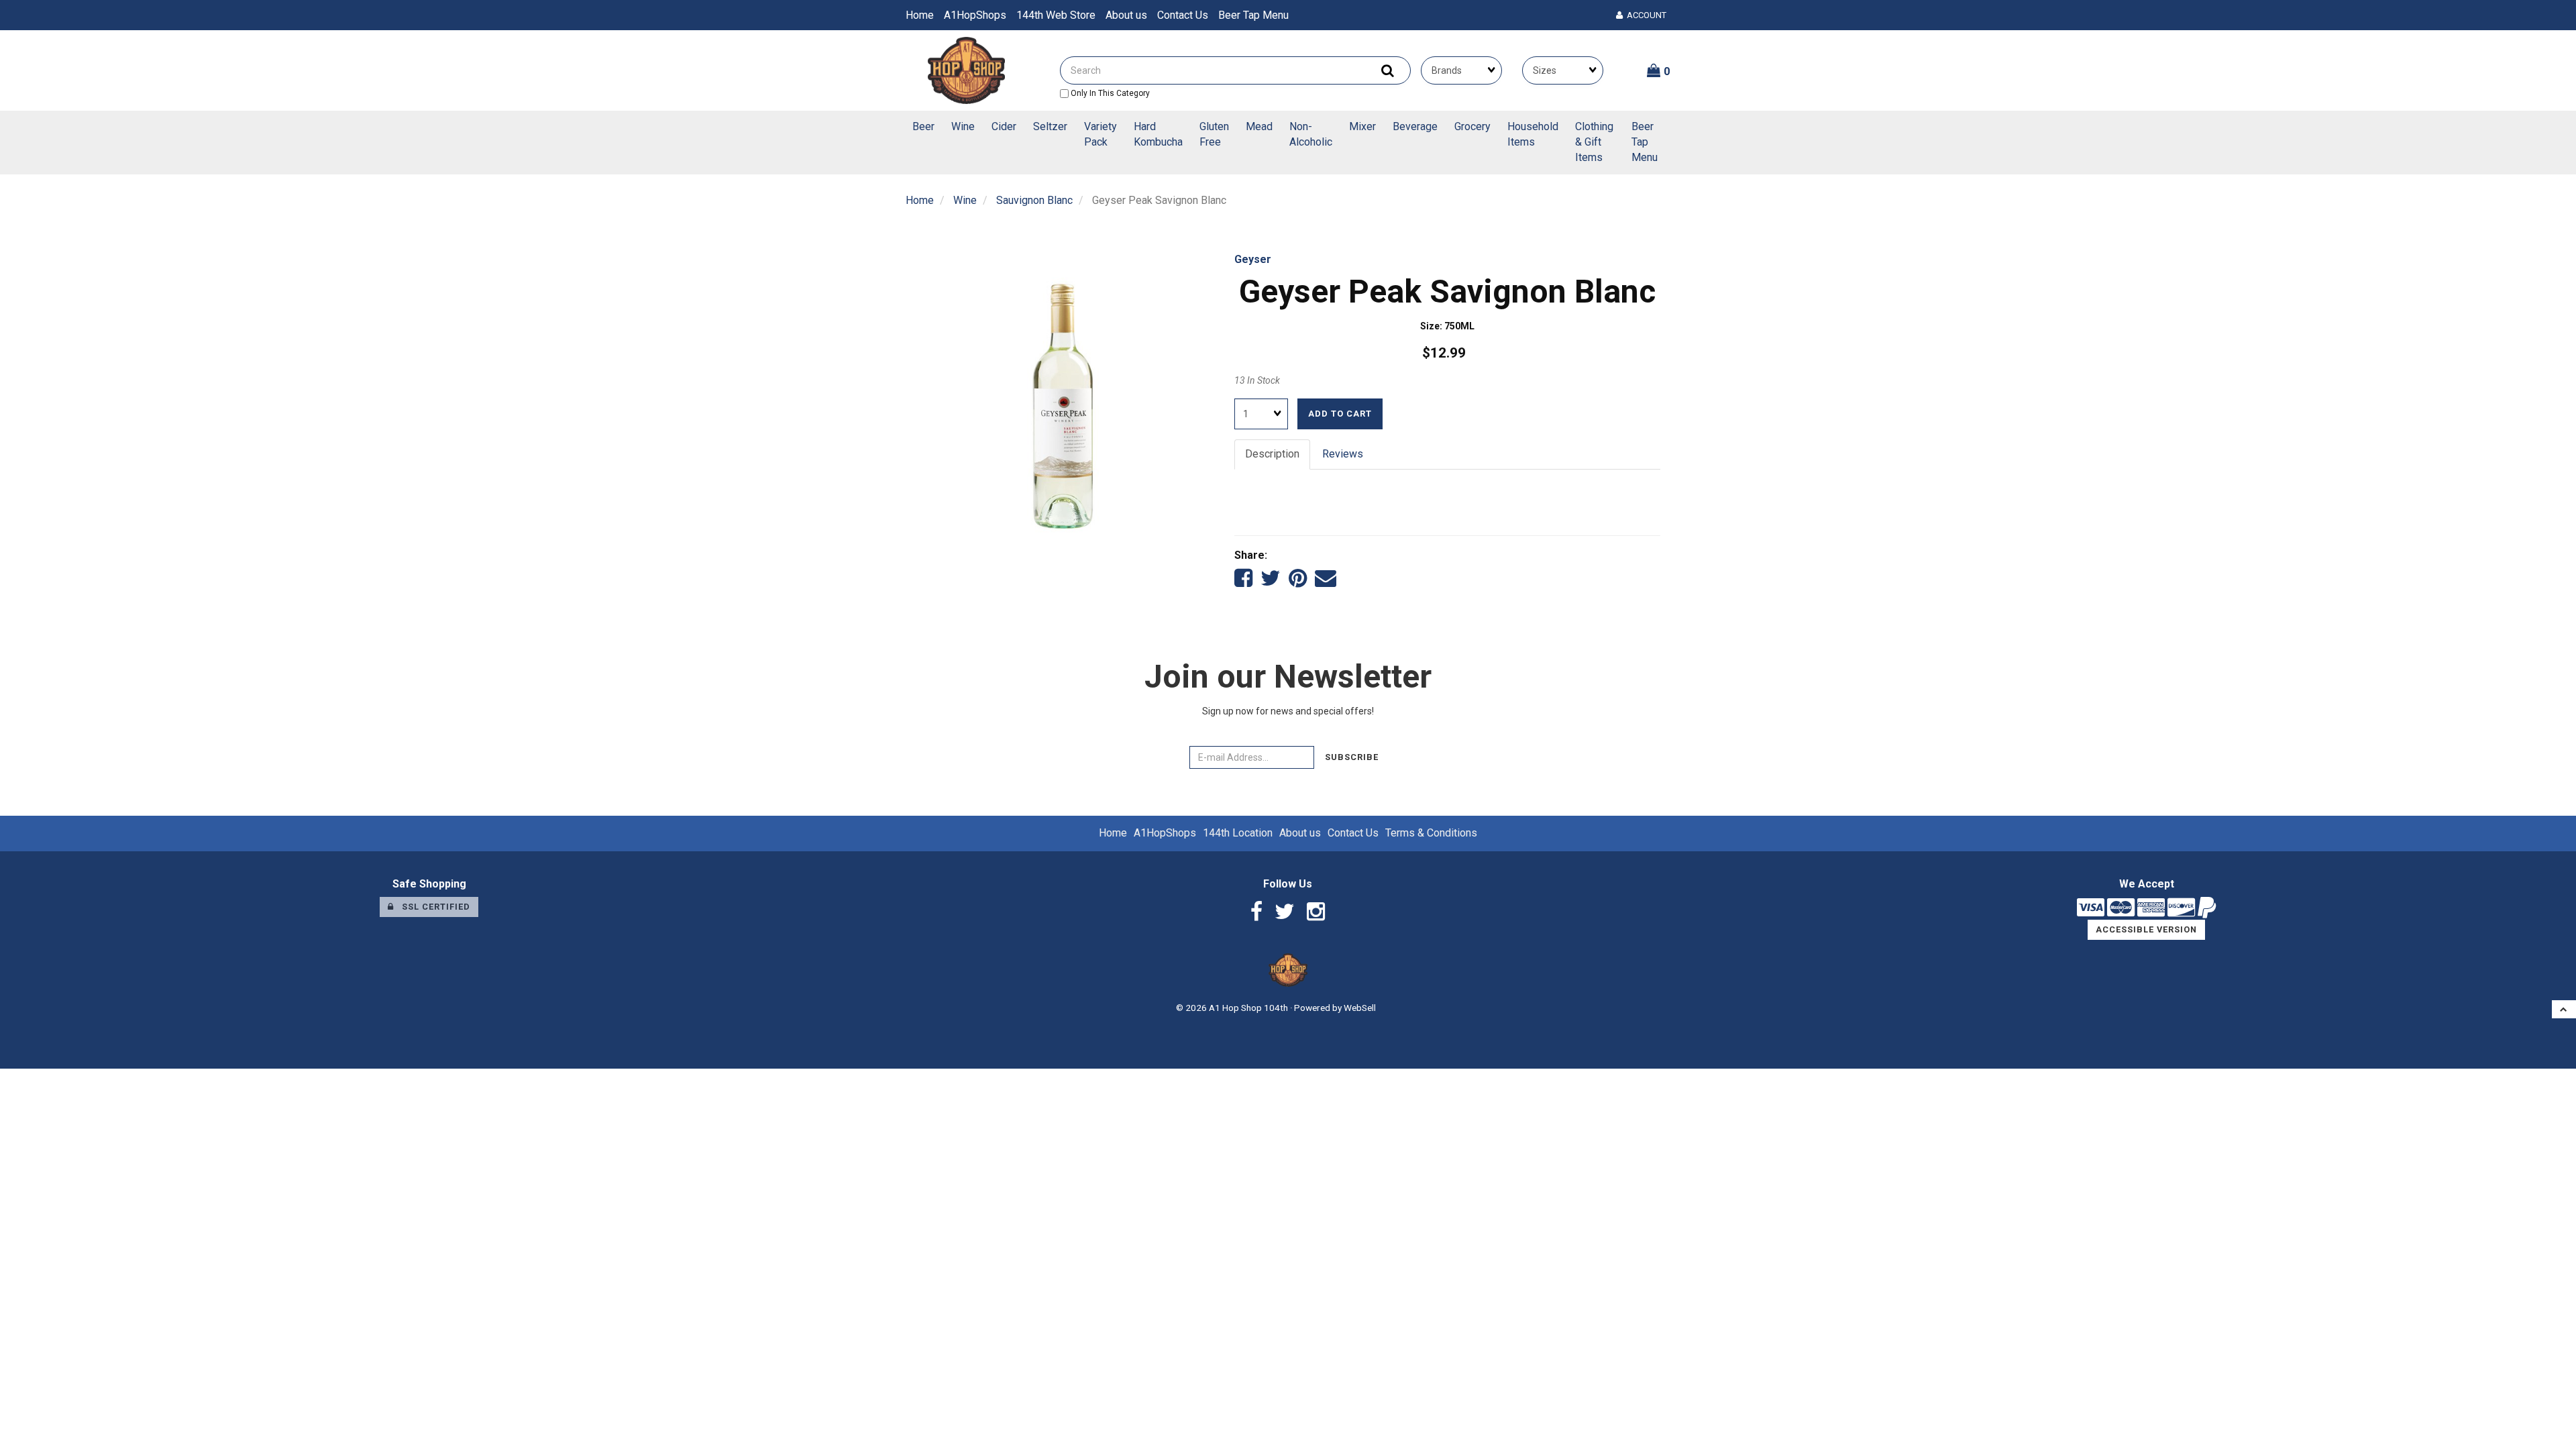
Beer (923, 126)
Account (1645, 15)
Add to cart (1340, 414)
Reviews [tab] (1343, 454)
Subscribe (1352, 757)
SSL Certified (432, 907)
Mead (1259, 126)
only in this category (1109, 93)
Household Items (1533, 134)
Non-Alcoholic (1311, 134)
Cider (1004, 126)
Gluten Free (1214, 134)
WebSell (1360, 1008)
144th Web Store (1056, 15)
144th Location (1238, 833)
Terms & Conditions (1431, 833)
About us (1126, 15)
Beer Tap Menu (1253, 15)
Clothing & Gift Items (1594, 142)
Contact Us (1183, 15)
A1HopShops (975, 15)
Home (920, 15)
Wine (963, 126)
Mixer (1362, 126)
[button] (1659, 70)
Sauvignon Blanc (1034, 200)
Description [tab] (1272, 454)
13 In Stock (1257, 380)
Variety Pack (1101, 134)
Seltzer (1050, 126)
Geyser (1253, 259)
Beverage (1415, 126)
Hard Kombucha (1158, 134)
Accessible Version (2146, 929)
